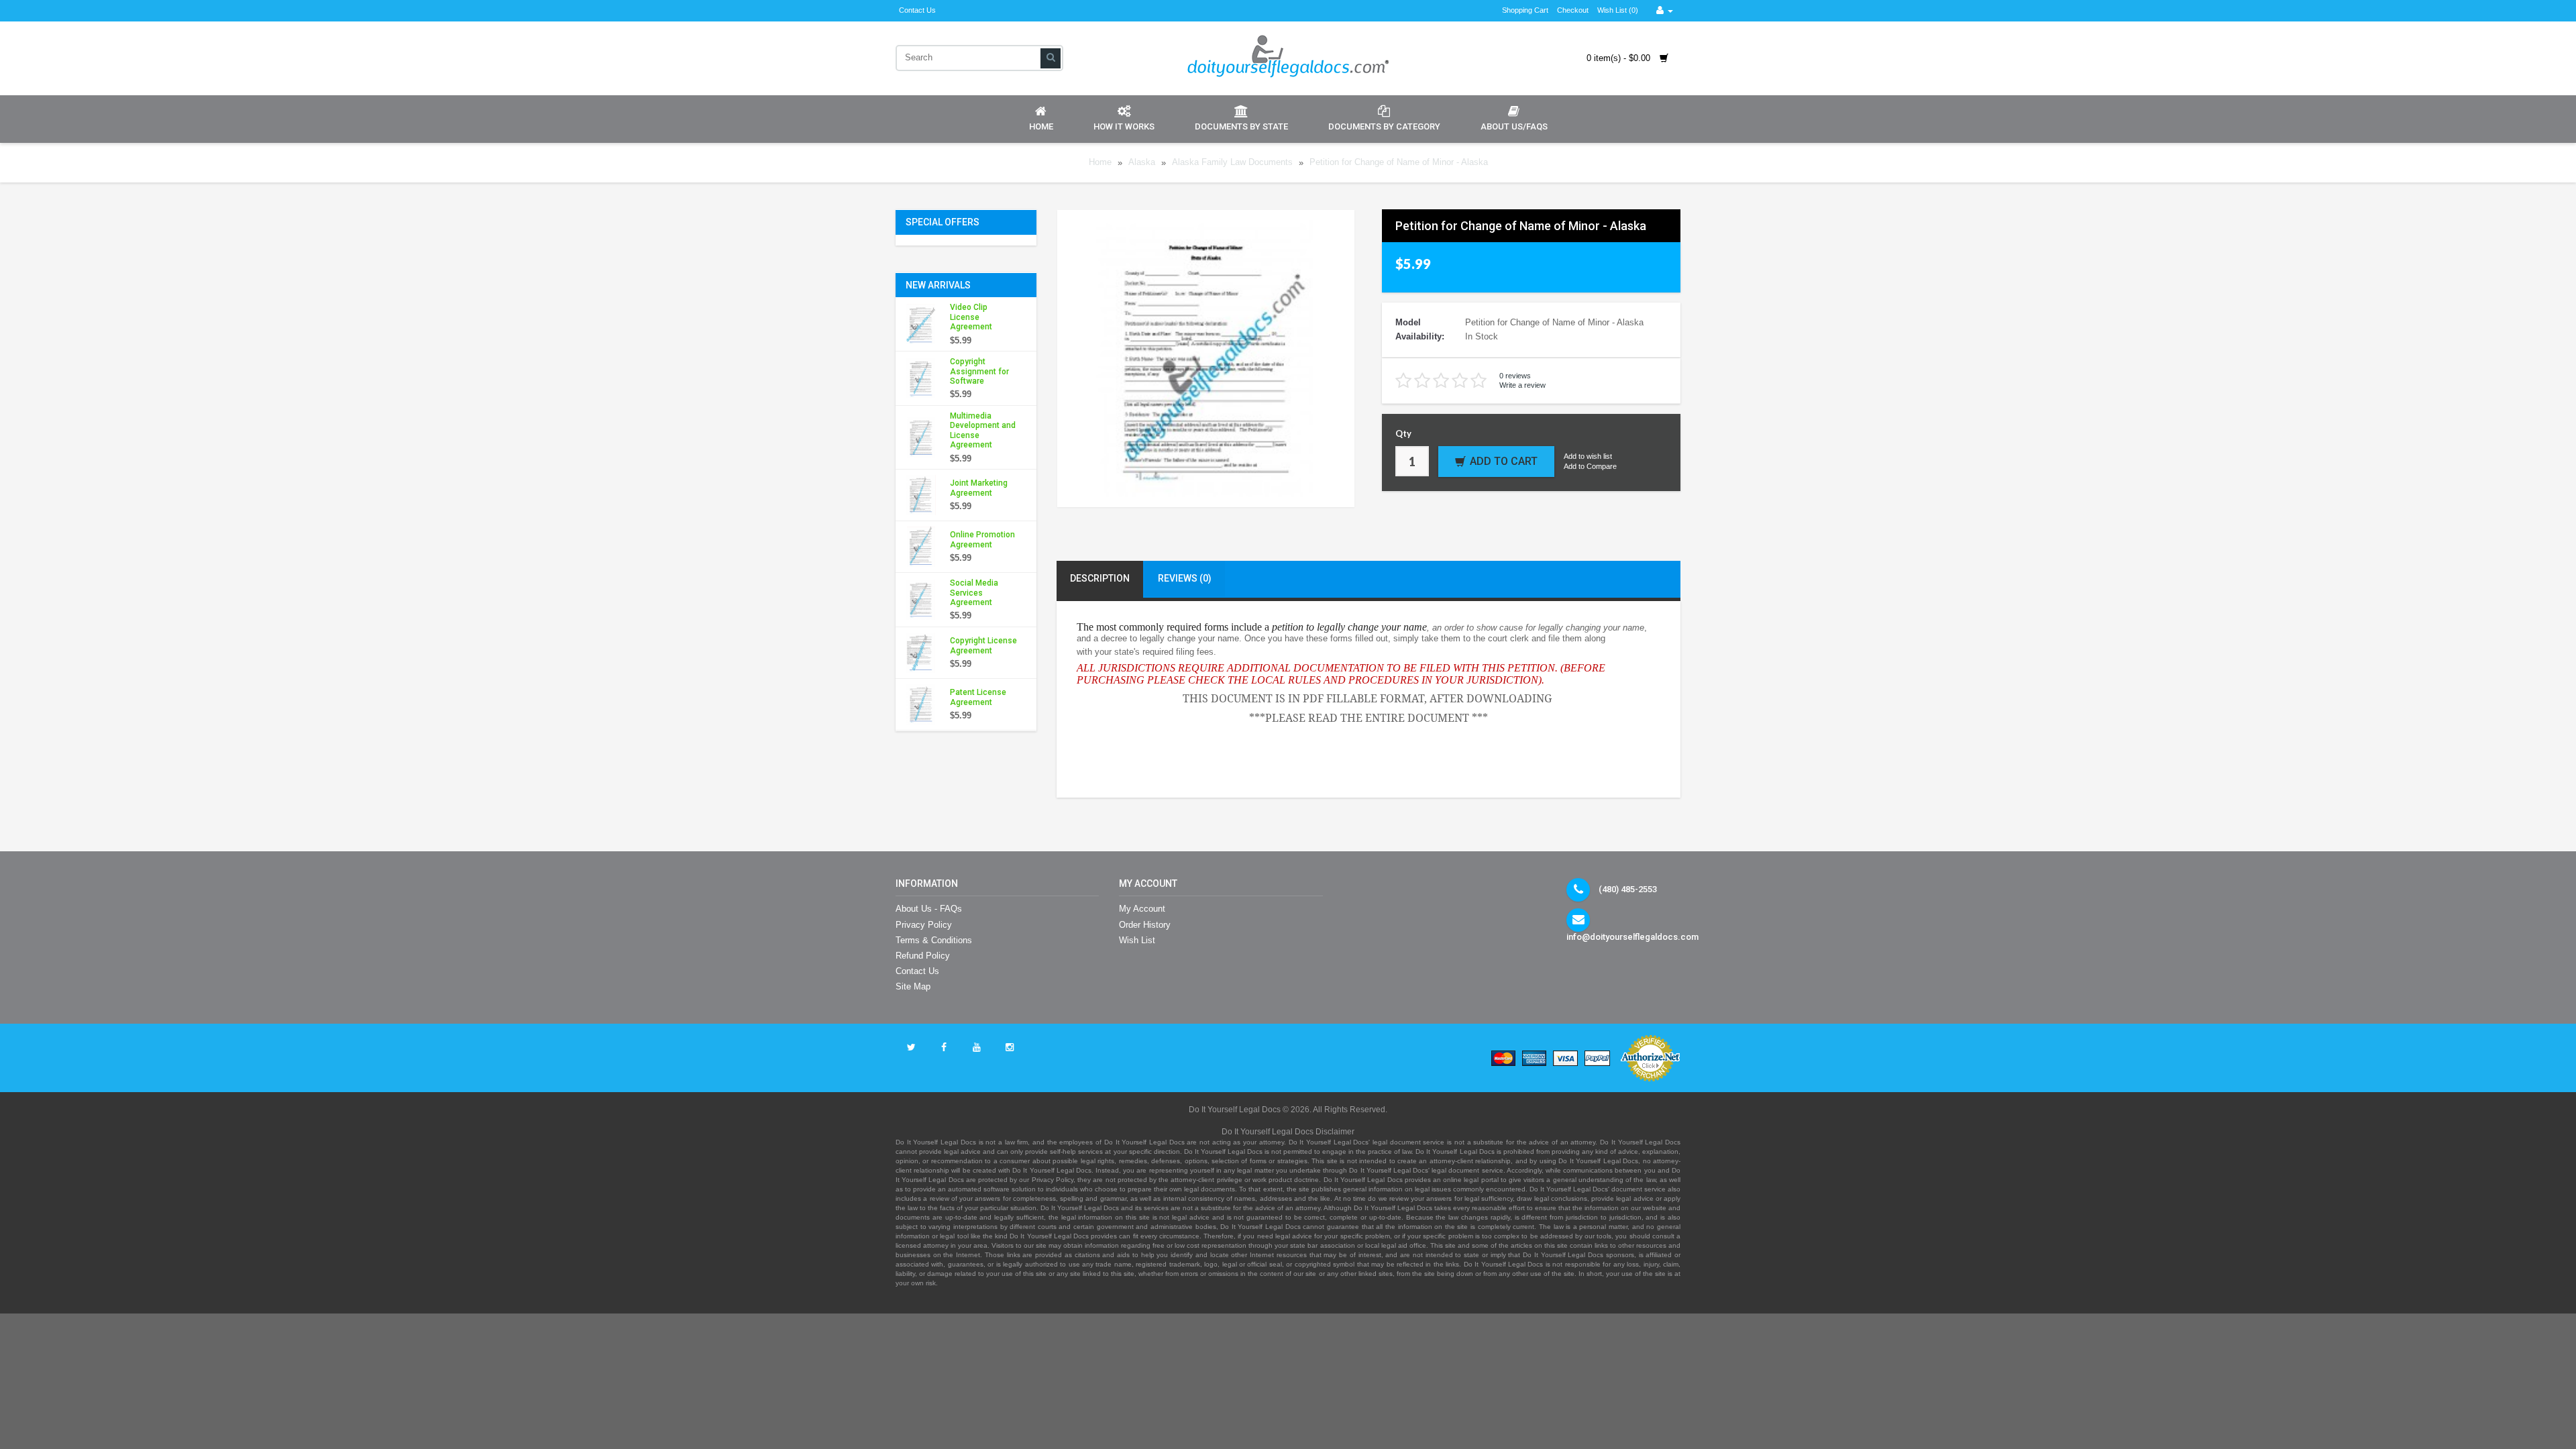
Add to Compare (1590, 466)
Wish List (1137, 940)
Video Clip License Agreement (971, 317)
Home (1041, 126)
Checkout (1573, 10)
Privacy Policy (924, 925)
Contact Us (917, 10)
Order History (1145, 925)
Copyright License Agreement (983, 645)
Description (1100, 578)
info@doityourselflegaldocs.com (1632, 937)
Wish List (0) (1618, 10)
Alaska (1142, 163)
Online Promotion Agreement (982, 539)
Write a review (1522, 385)
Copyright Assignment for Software (979, 371)
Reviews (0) (1185, 578)
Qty (1403, 433)
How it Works (1124, 126)
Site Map (913, 986)
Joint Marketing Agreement (979, 488)
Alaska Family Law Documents (1232, 163)
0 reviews (1515, 376)
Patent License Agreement (978, 697)
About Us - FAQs (929, 909)
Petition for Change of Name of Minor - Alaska (1399, 163)
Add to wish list (1588, 456)
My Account (1142, 909)
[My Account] (1665, 10)
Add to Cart (1504, 461)
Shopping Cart (1525, 10)
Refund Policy (923, 956)
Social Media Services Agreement (974, 593)
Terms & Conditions (934, 940)
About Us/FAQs (1514, 126)
